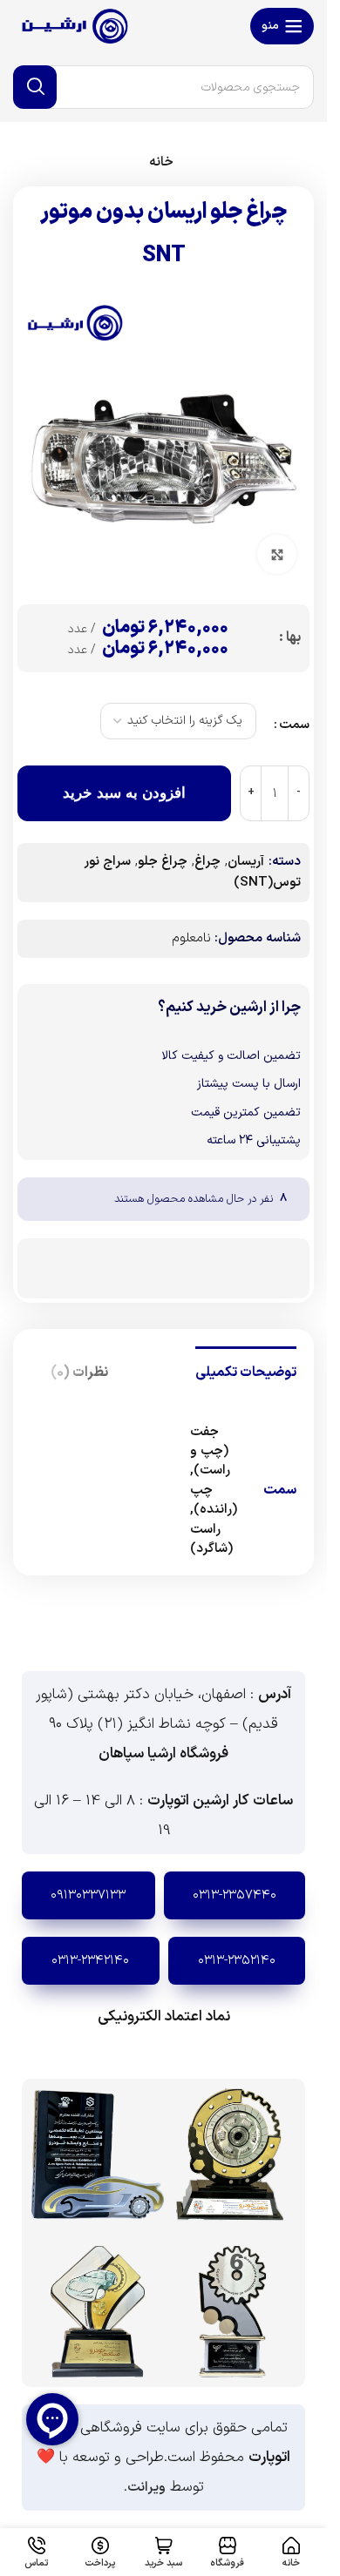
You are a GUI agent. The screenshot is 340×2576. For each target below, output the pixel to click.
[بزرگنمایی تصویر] (277, 554)
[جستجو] (35, 87)
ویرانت (146, 2488)
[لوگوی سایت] (74, 26)
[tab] (246, 1371)
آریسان (246, 862)
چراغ (207, 862)
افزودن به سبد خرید (124, 793)
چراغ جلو (163, 862)
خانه (161, 162)
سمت (294, 725)
